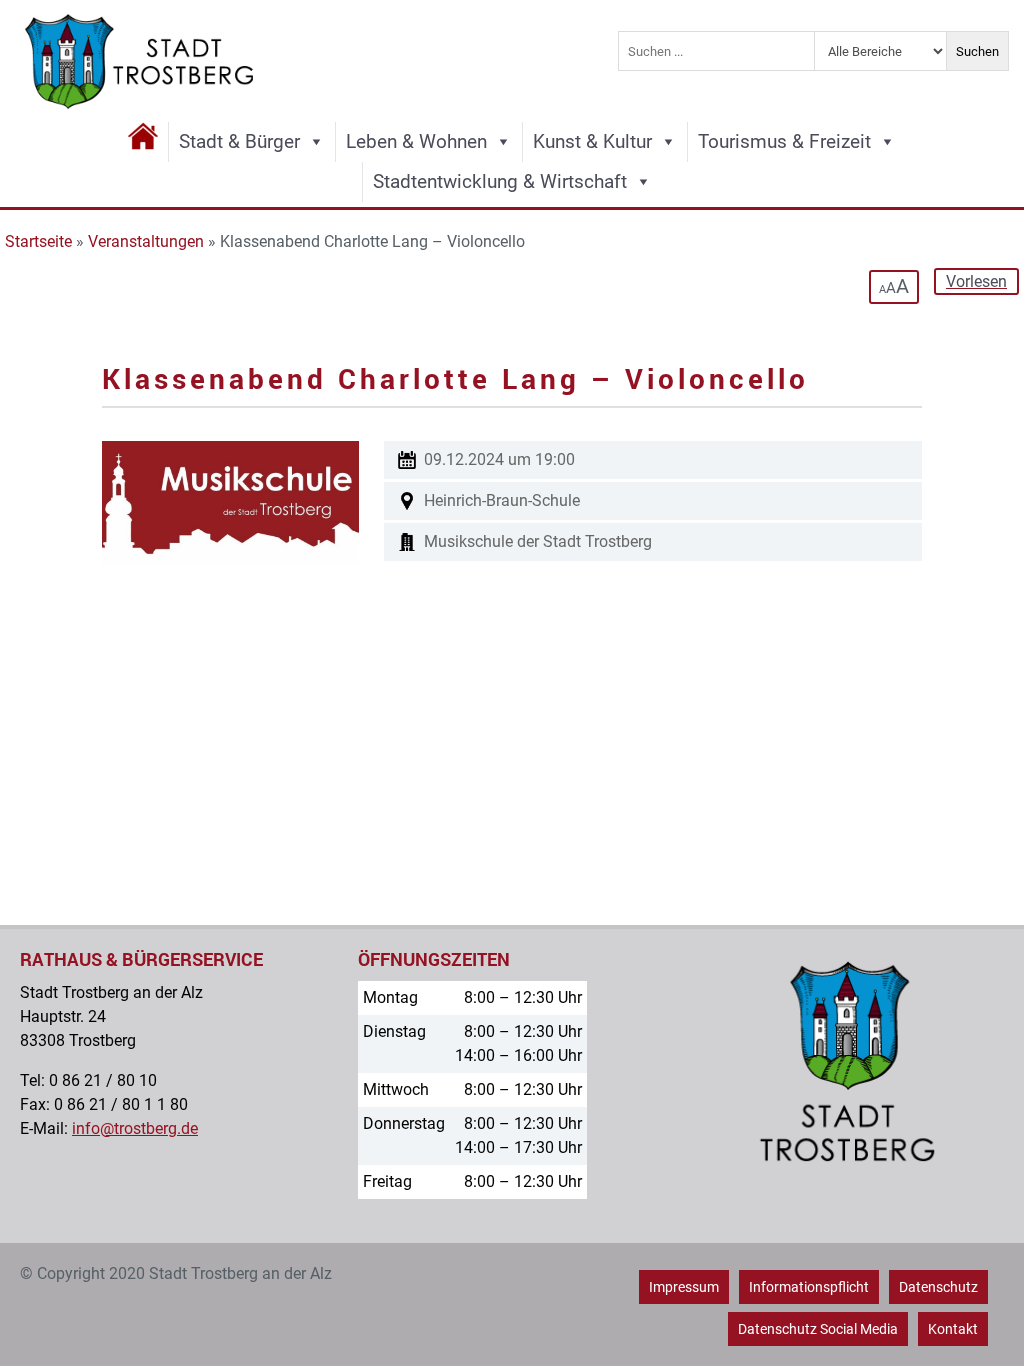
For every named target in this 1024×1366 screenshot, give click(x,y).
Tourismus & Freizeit (784, 141)
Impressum (684, 1287)
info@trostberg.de (135, 1128)
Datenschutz (938, 1287)
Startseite (38, 241)
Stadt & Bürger (239, 141)
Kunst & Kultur (592, 141)
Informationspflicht (809, 1287)
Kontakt (953, 1329)
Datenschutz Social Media (818, 1329)
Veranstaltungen (146, 241)
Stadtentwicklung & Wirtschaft (500, 181)
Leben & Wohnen (416, 141)
